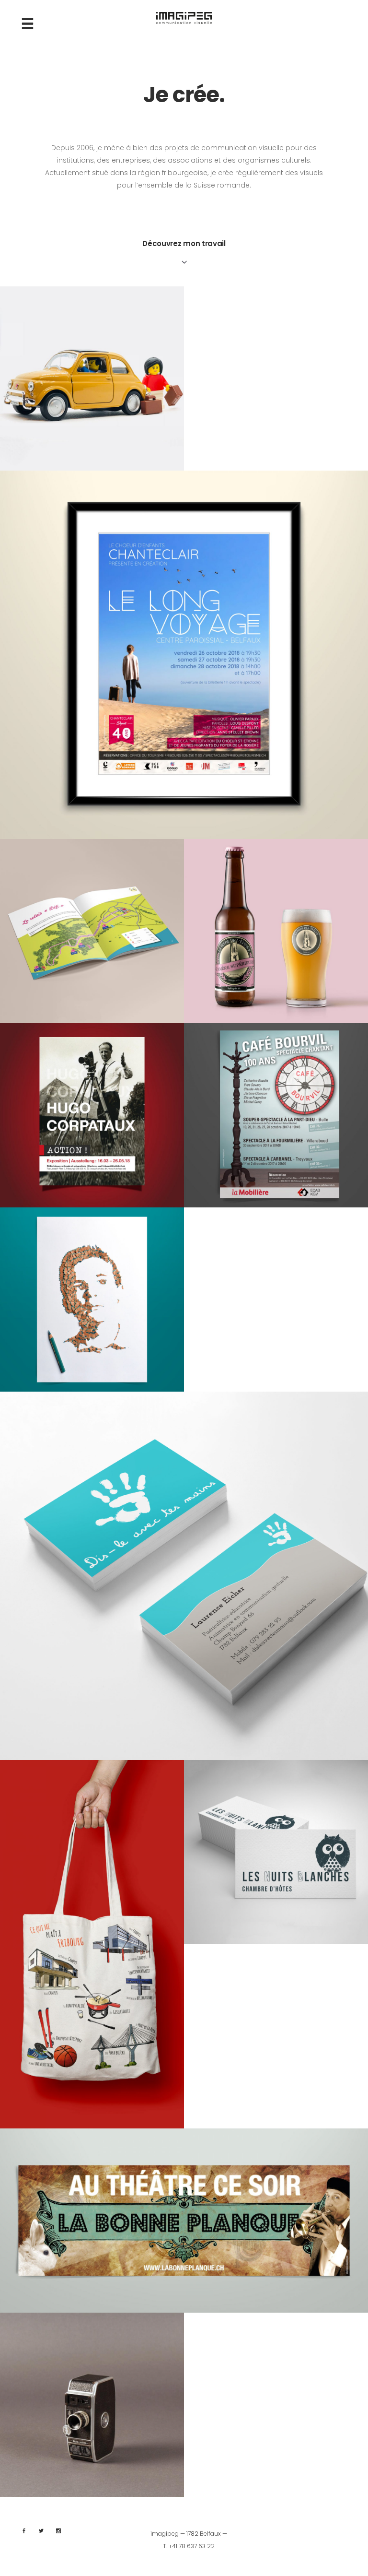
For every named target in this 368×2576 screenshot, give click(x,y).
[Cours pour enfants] (92, 378)
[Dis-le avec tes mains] (184, 1576)
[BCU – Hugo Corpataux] (92, 1115)
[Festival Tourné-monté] (92, 2405)
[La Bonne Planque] (184, 2221)
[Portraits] (92, 1300)
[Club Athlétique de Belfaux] (92, 931)
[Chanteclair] (184, 655)
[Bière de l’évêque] (276, 931)
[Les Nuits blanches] (276, 1852)
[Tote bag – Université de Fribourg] (92, 1944)
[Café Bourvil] (276, 1115)
